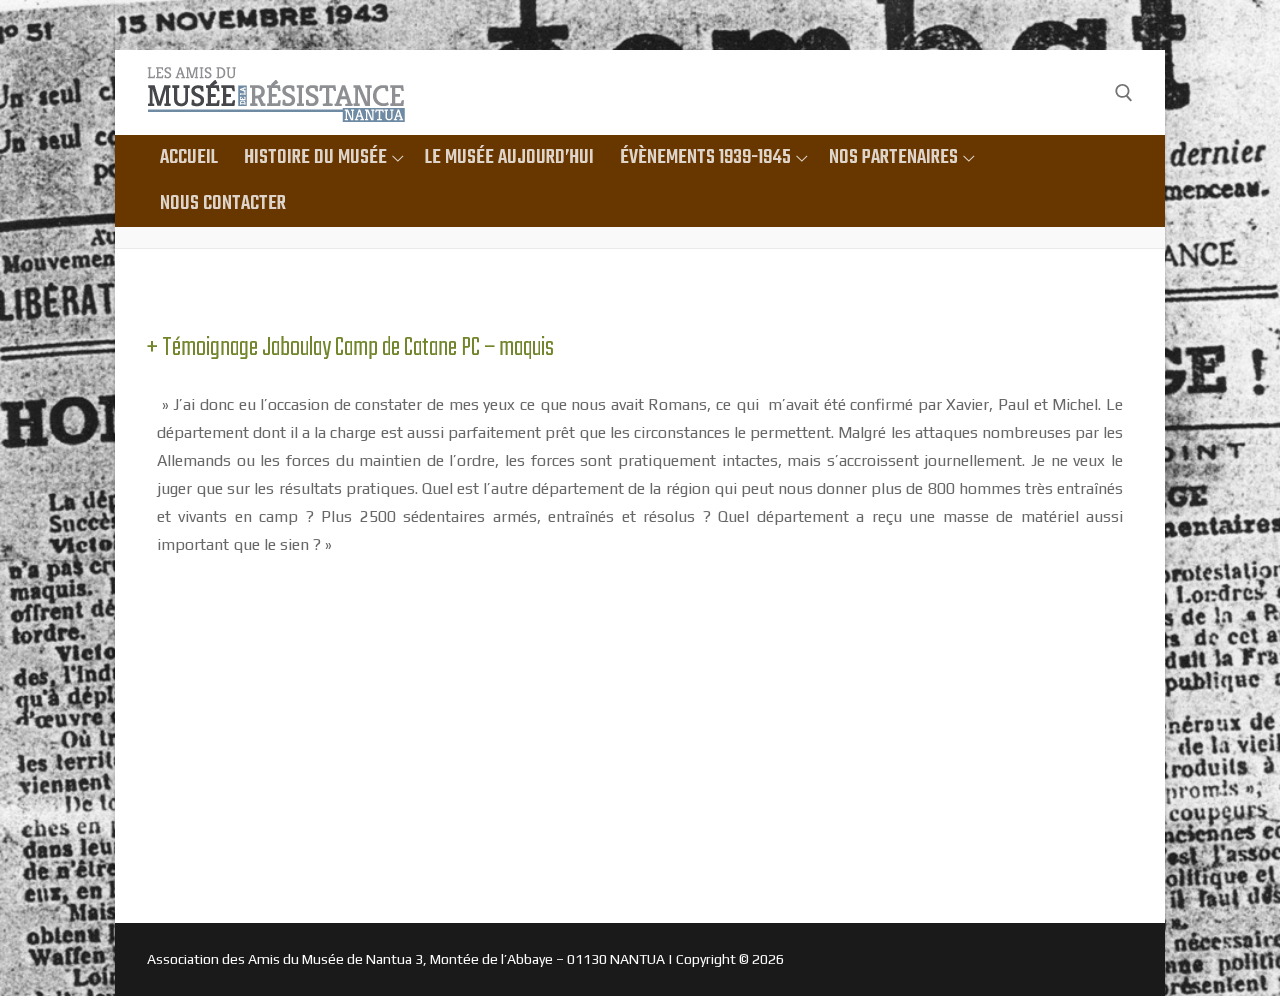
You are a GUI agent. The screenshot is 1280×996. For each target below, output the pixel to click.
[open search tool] (1124, 93)
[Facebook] (1083, 92)
